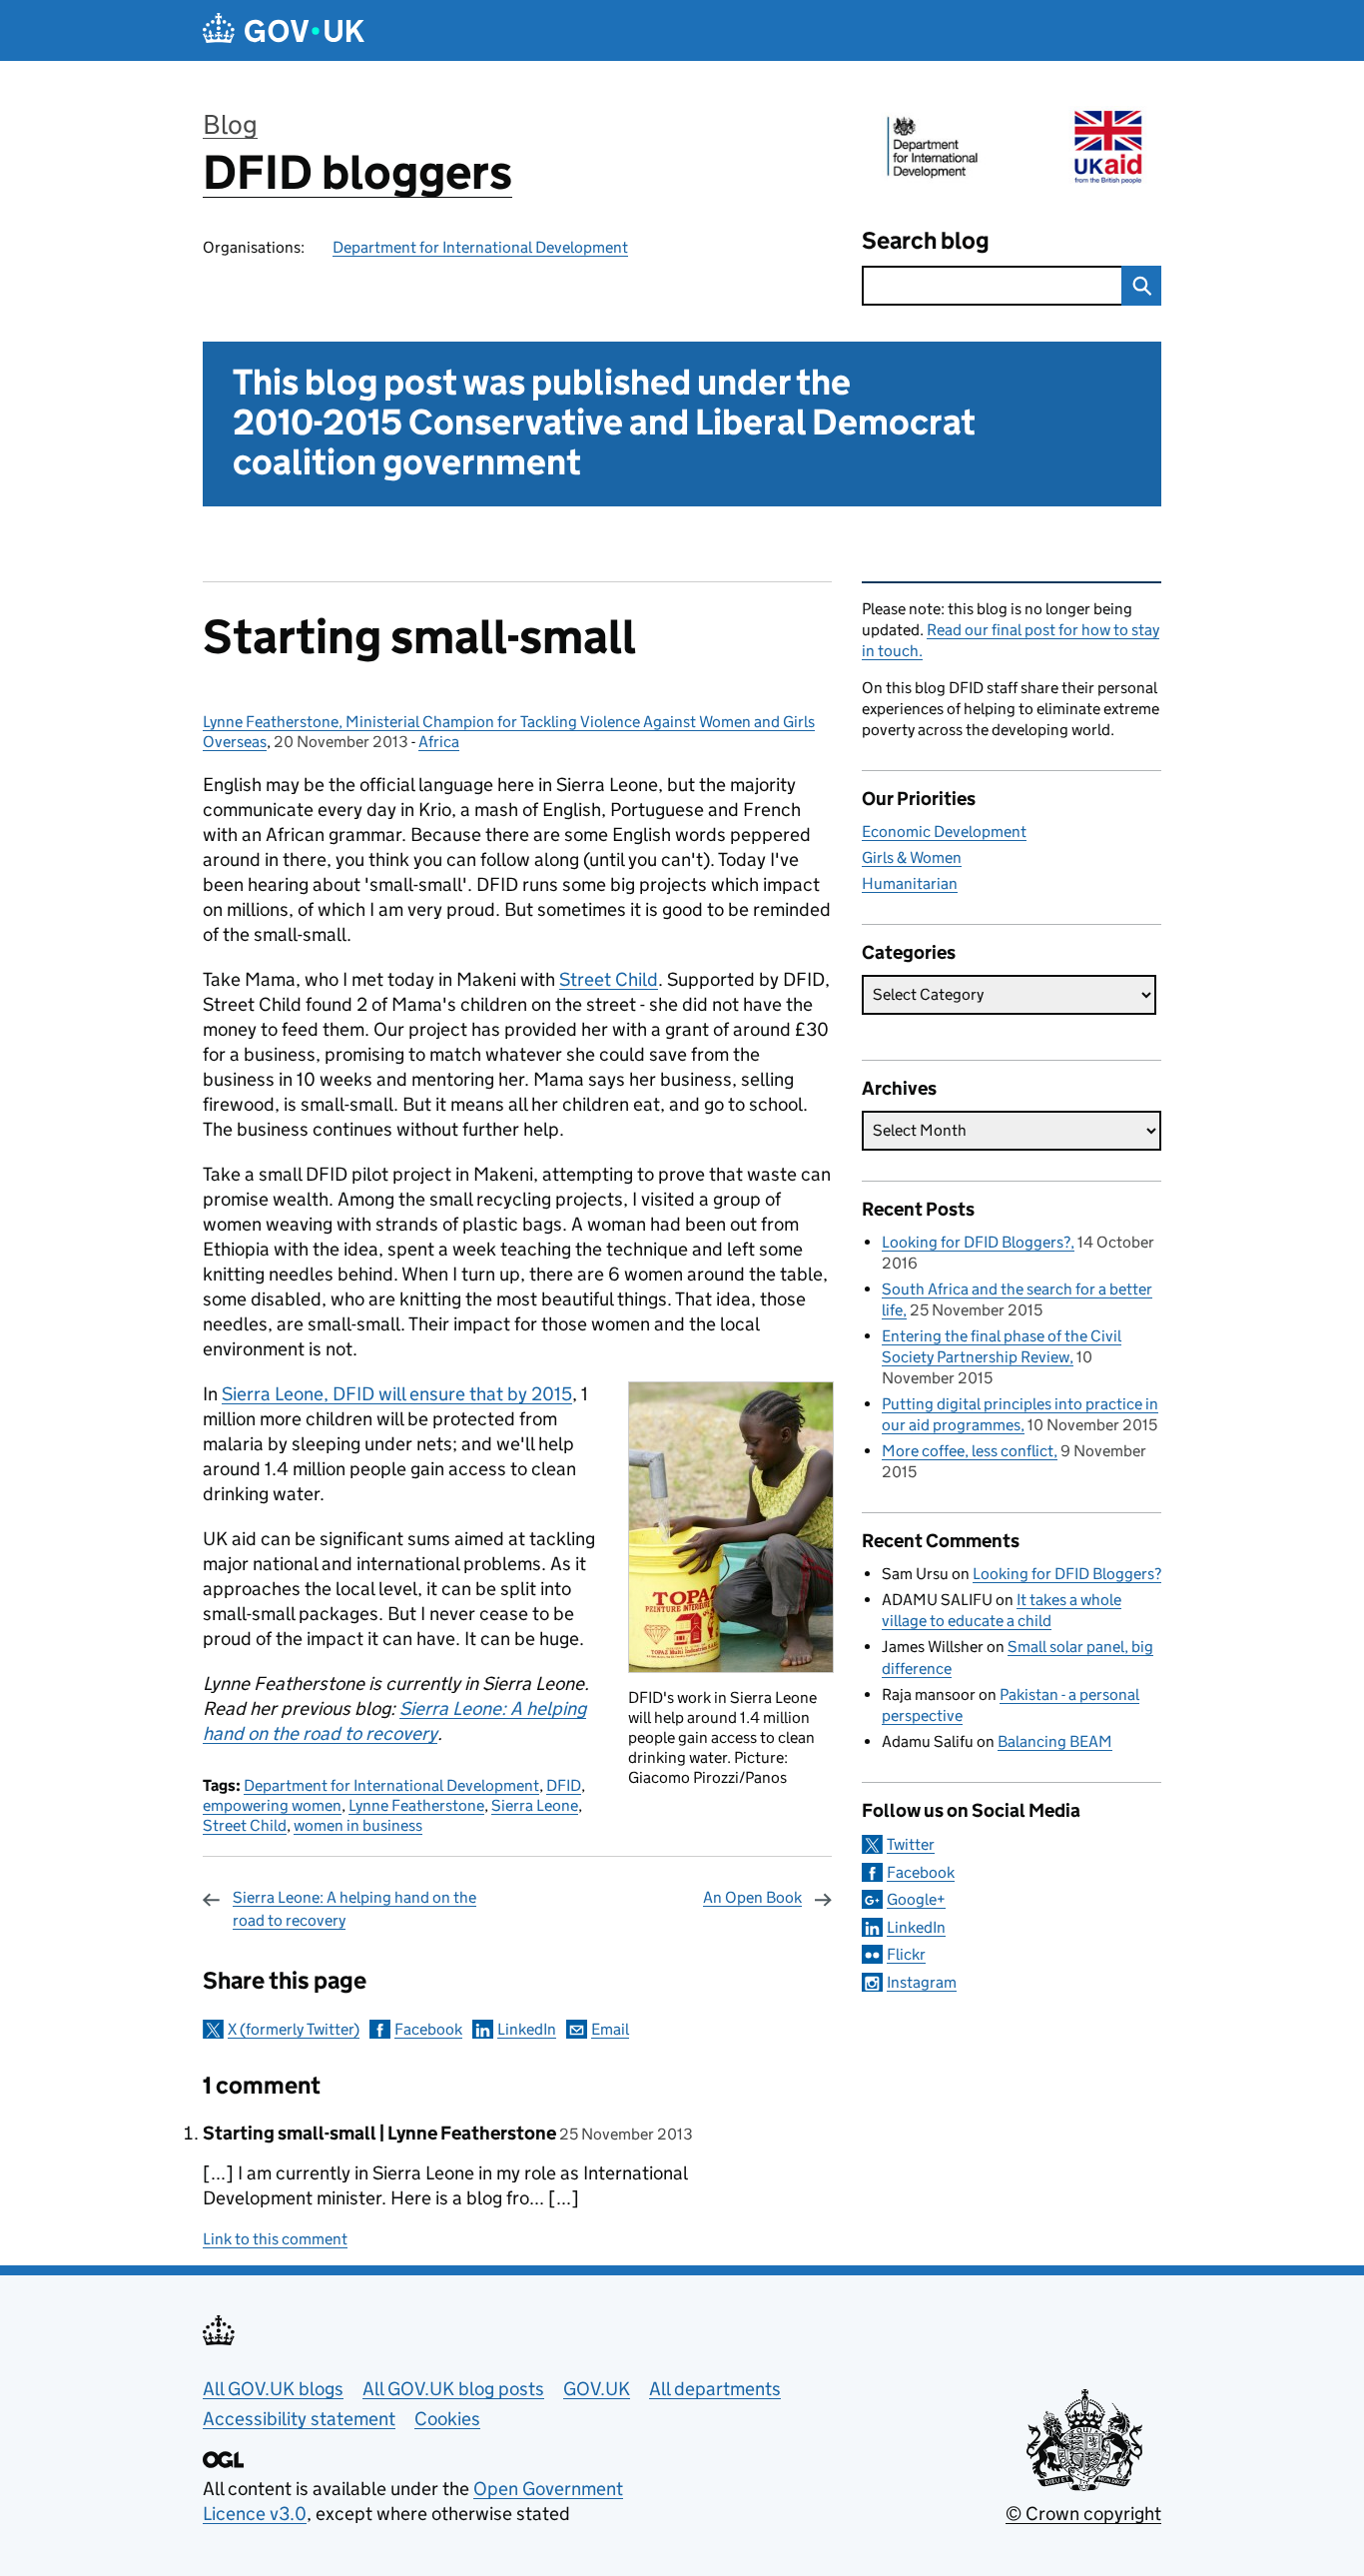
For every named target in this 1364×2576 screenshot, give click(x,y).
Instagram (922, 1982)
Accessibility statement (299, 2419)
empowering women (272, 1805)
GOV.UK (597, 2389)
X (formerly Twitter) (294, 2029)
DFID (564, 1785)
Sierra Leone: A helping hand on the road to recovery (354, 1908)
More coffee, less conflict (968, 1451)
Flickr (906, 1954)
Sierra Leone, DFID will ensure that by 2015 (397, 1394)
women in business (358, 1825)
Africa (439, 742)
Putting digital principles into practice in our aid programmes (1020, 1414)
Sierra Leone (535, 1805)
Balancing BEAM (1055, 1741)
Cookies (447, 2419)
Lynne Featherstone (416, 1805)
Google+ (916, 1899)
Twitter (911, 1844)
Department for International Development (480, 247)
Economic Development (944, 832)
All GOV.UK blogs (273, 2389)
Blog (230, 124)
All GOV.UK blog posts (453, 2389)
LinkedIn (527, 2029)
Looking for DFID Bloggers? (976, 1242)
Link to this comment (275, 2239)
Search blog (926, 240)
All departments (715, 2389)
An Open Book (752, 1897)
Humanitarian (910, 883)
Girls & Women (912, 858)
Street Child (609, 979)
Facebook (428, 2029)
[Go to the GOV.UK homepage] (284, 30)
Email (610, 2029)
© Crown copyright (1083, 2514)
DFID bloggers (357, 172)
